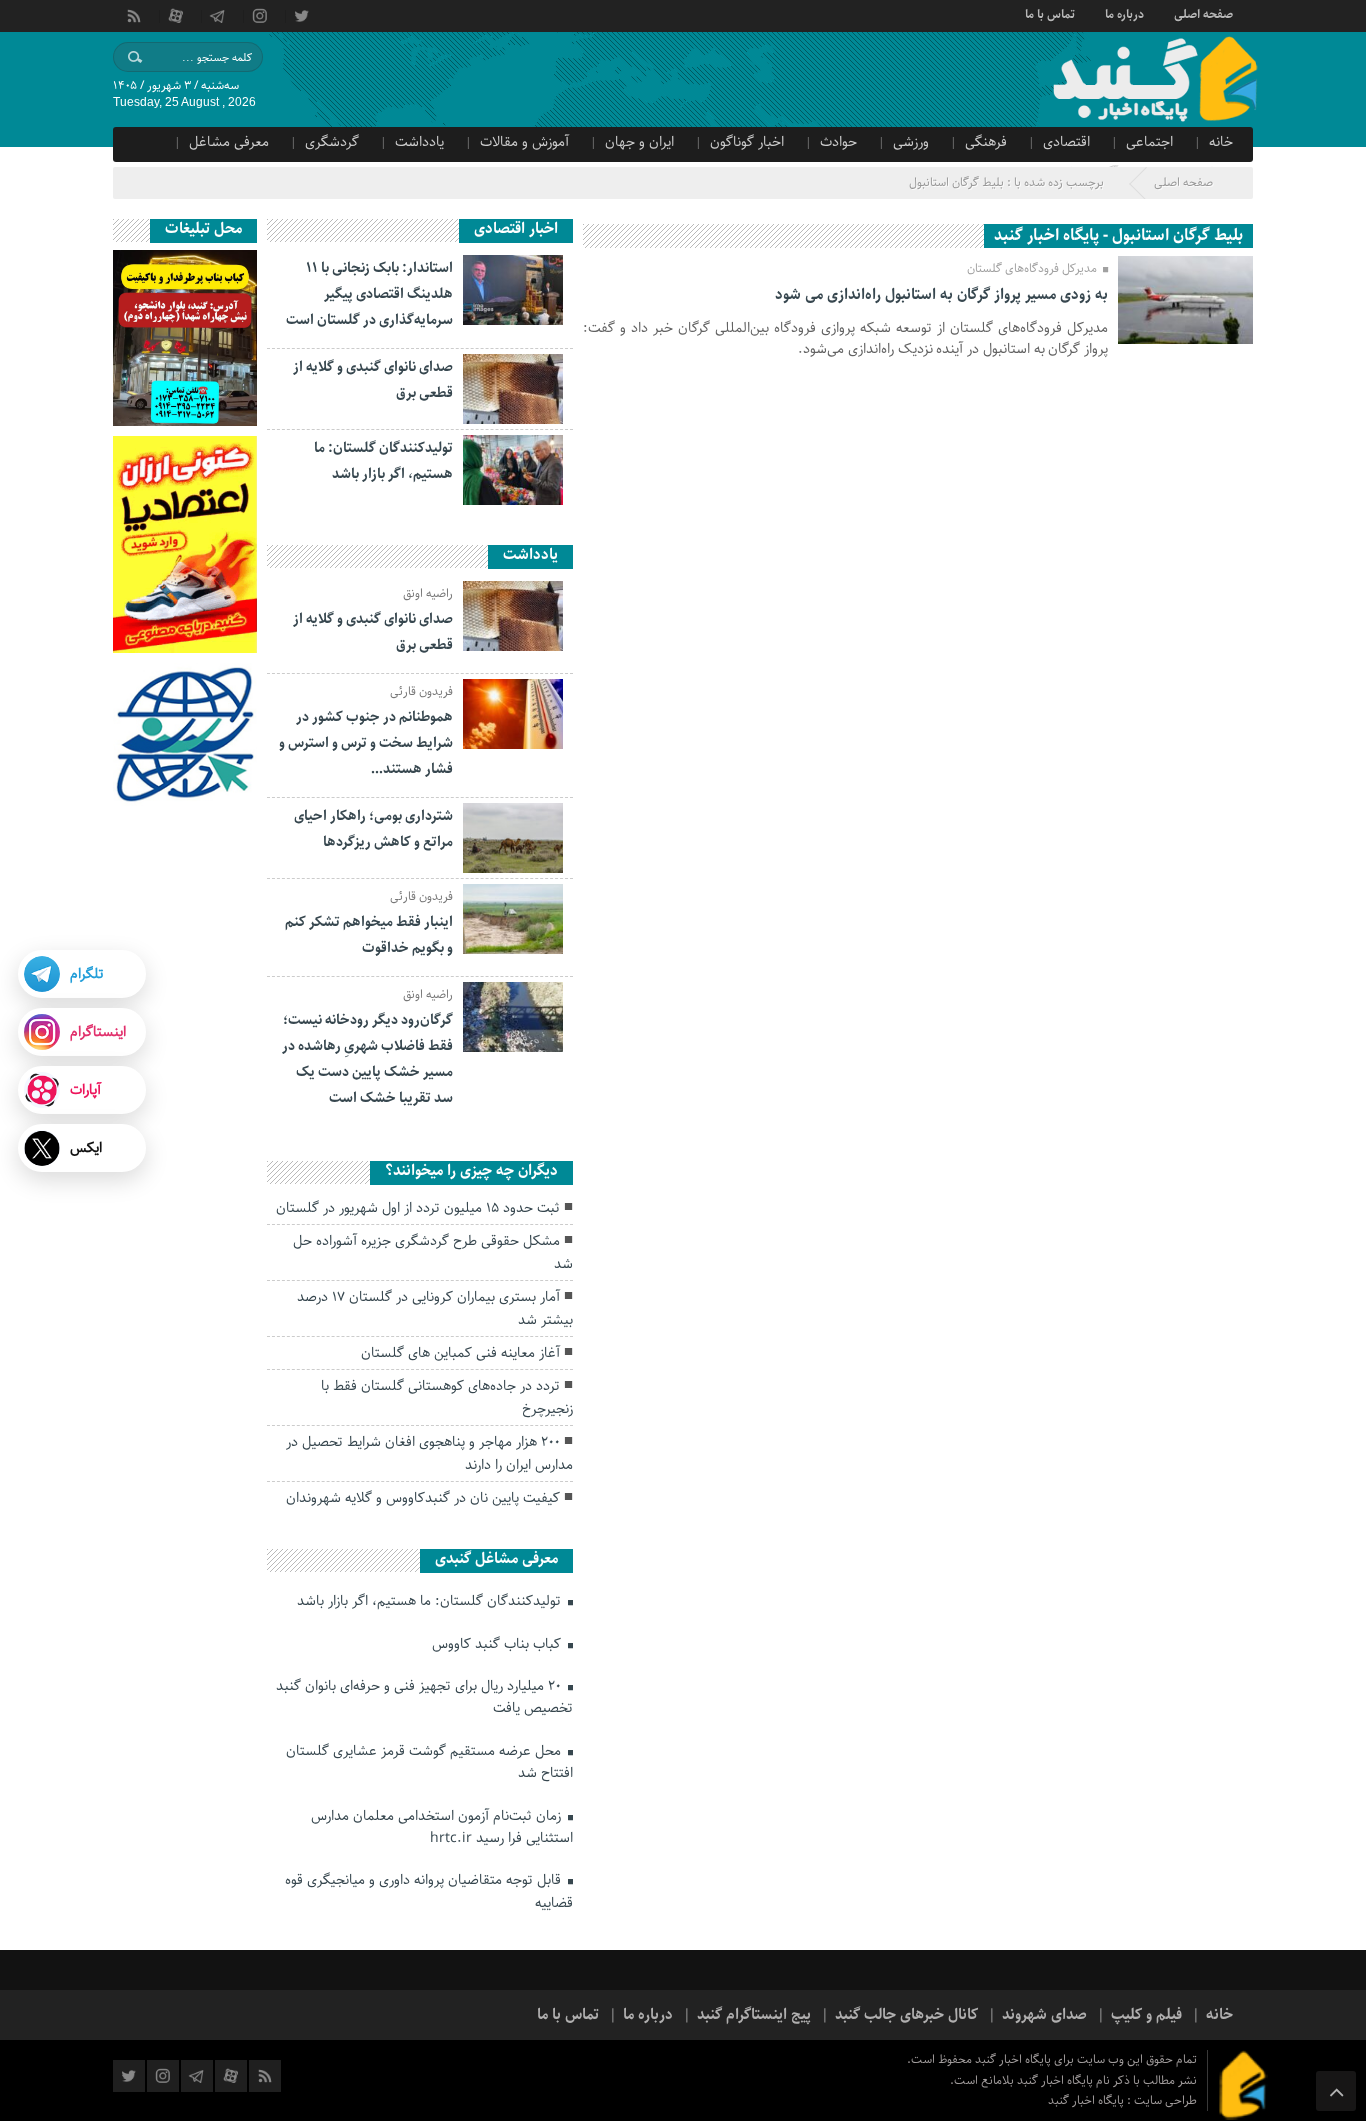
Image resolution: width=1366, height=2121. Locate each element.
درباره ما (1124, 13)
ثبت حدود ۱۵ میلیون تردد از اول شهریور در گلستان (418, 1208)
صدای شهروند (1044, 2015)
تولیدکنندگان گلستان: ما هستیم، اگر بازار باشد (431, 1601)
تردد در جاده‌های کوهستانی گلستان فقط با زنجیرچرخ (447, 1397)
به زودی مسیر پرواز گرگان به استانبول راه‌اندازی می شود (941, 295)
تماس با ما (1050, 13)
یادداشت (419, 142)
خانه (1221, 142)
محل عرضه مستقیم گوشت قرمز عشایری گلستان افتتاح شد (429, 1762)
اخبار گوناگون (747, 142)
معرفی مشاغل (229, 142)
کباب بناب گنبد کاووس (498, 1644)
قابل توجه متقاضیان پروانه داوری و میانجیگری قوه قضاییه (429, 1891)
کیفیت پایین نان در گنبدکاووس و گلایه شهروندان (423, 1498)
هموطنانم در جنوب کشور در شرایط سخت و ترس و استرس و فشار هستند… (366, 743)
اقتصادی (1066, 142)
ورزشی (911, 142)
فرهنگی (986, 142)
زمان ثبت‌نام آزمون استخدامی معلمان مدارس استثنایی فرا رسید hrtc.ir (442, 1827)
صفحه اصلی (1203, 13)
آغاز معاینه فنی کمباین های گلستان (460, 1353)
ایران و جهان (639, 142)
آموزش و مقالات (524, 142)
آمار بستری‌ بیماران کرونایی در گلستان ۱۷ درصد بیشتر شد (435, 1308)
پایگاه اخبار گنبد (1087, 2100)
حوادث (838, 142)
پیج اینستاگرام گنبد (754, 2015)
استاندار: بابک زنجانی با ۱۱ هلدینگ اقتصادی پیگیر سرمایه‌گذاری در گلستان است (369, 294)
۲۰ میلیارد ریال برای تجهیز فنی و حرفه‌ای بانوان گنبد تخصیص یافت (424, 1697)
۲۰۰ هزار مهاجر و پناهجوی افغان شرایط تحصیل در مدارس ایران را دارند (429, 1453)
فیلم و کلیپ (1146, 2015)
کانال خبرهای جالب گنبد (906, 2015)
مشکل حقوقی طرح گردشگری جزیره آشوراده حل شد (433, 1252)
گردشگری (332, 142)
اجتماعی (1149, 142)
